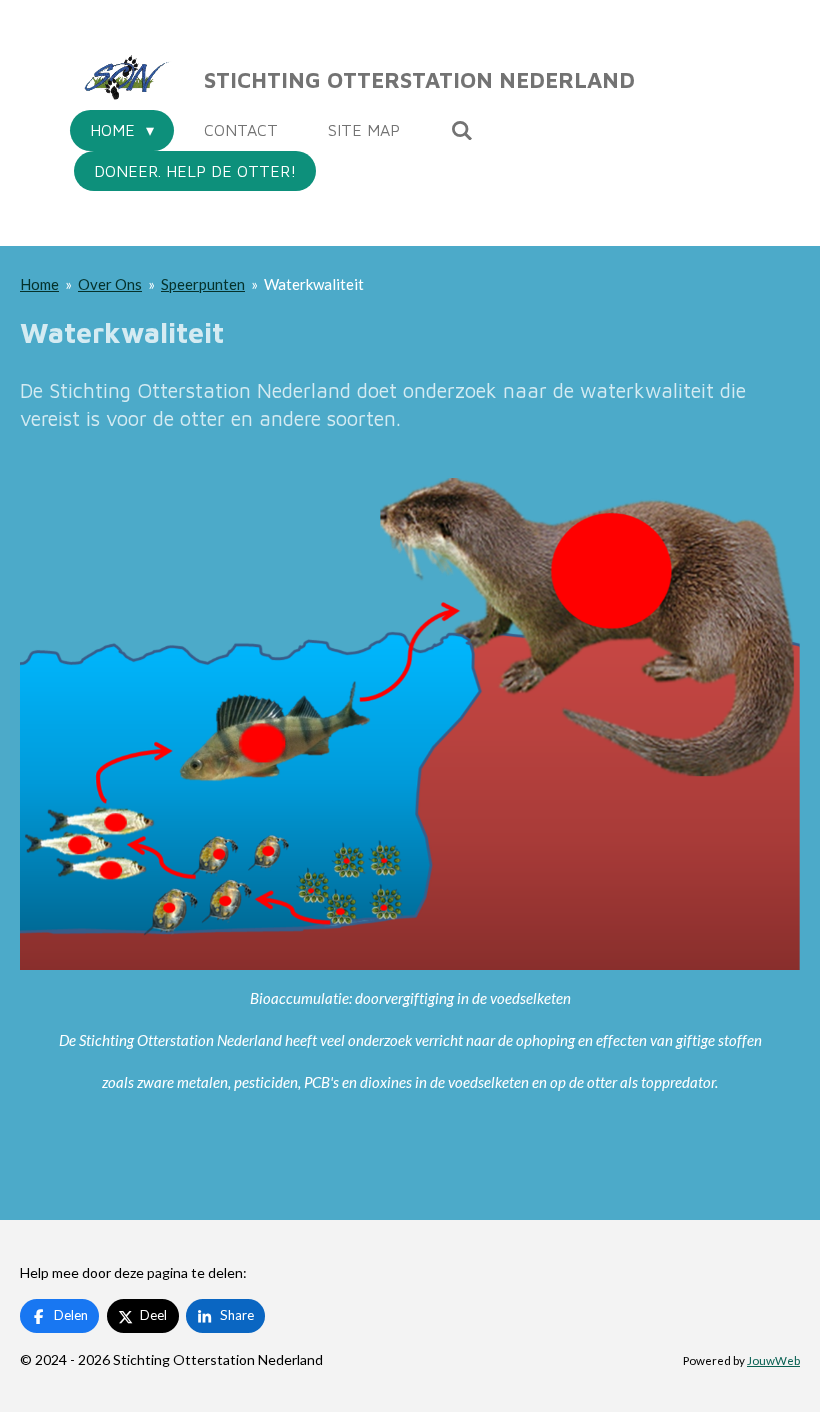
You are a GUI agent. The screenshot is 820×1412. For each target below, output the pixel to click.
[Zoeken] (461, 130)
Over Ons (110, 284)
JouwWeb (773, 1360)
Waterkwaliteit (314, 284)
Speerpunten (203, 284)
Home (39, 284)
